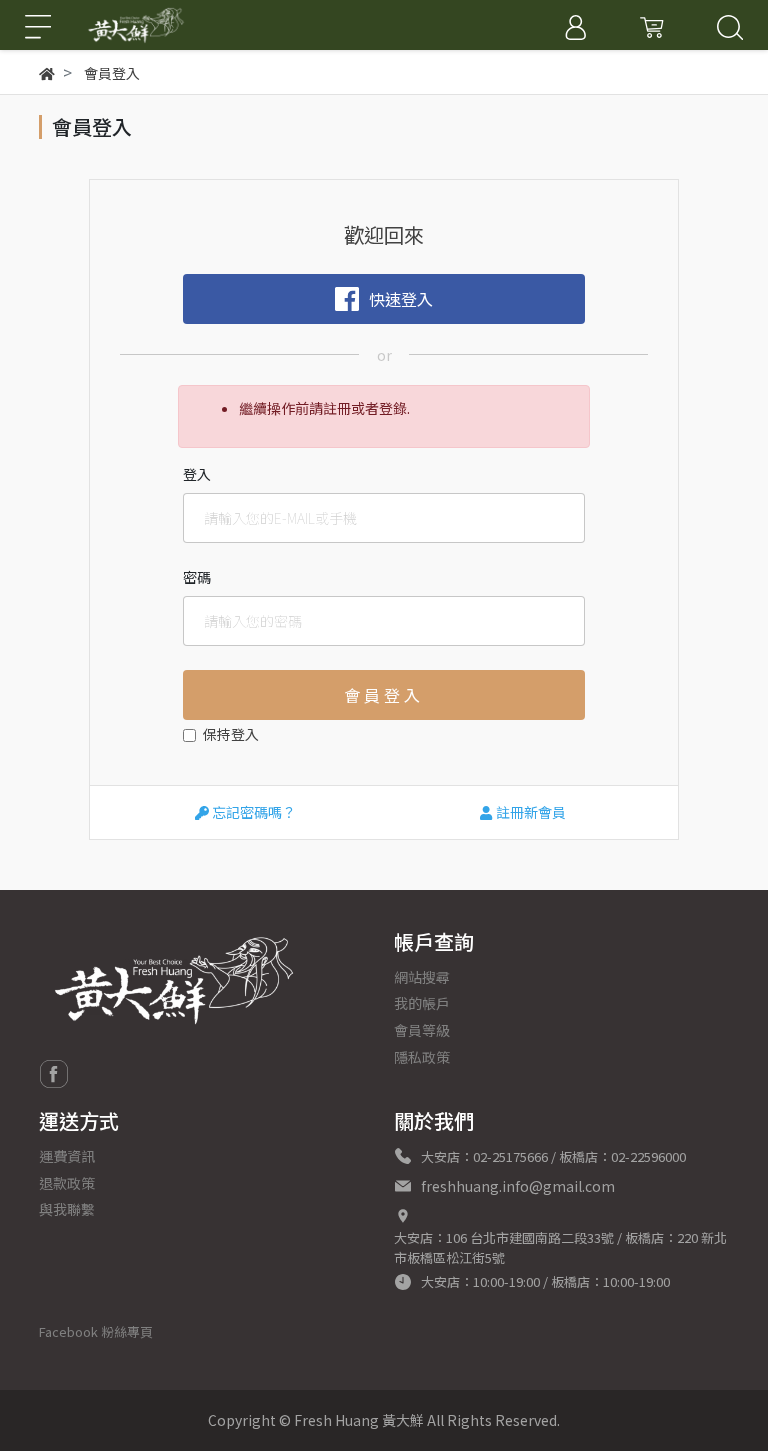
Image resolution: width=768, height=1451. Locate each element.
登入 (197, 474)
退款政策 (67, 1183)
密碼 (197, 577)
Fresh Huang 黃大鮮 (359, 1420)
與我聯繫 (67, 1209)
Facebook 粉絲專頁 (96, 1331)
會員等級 (422, 1030)
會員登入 (384, 695)
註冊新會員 (529, 812)
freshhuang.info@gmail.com (518, 1186)
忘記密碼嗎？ (252, 812)
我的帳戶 (422, 1003)
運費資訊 (67, 1156)
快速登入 (401, 299)
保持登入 (231, 734)
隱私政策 (422, 1057)
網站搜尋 (422, 977)
